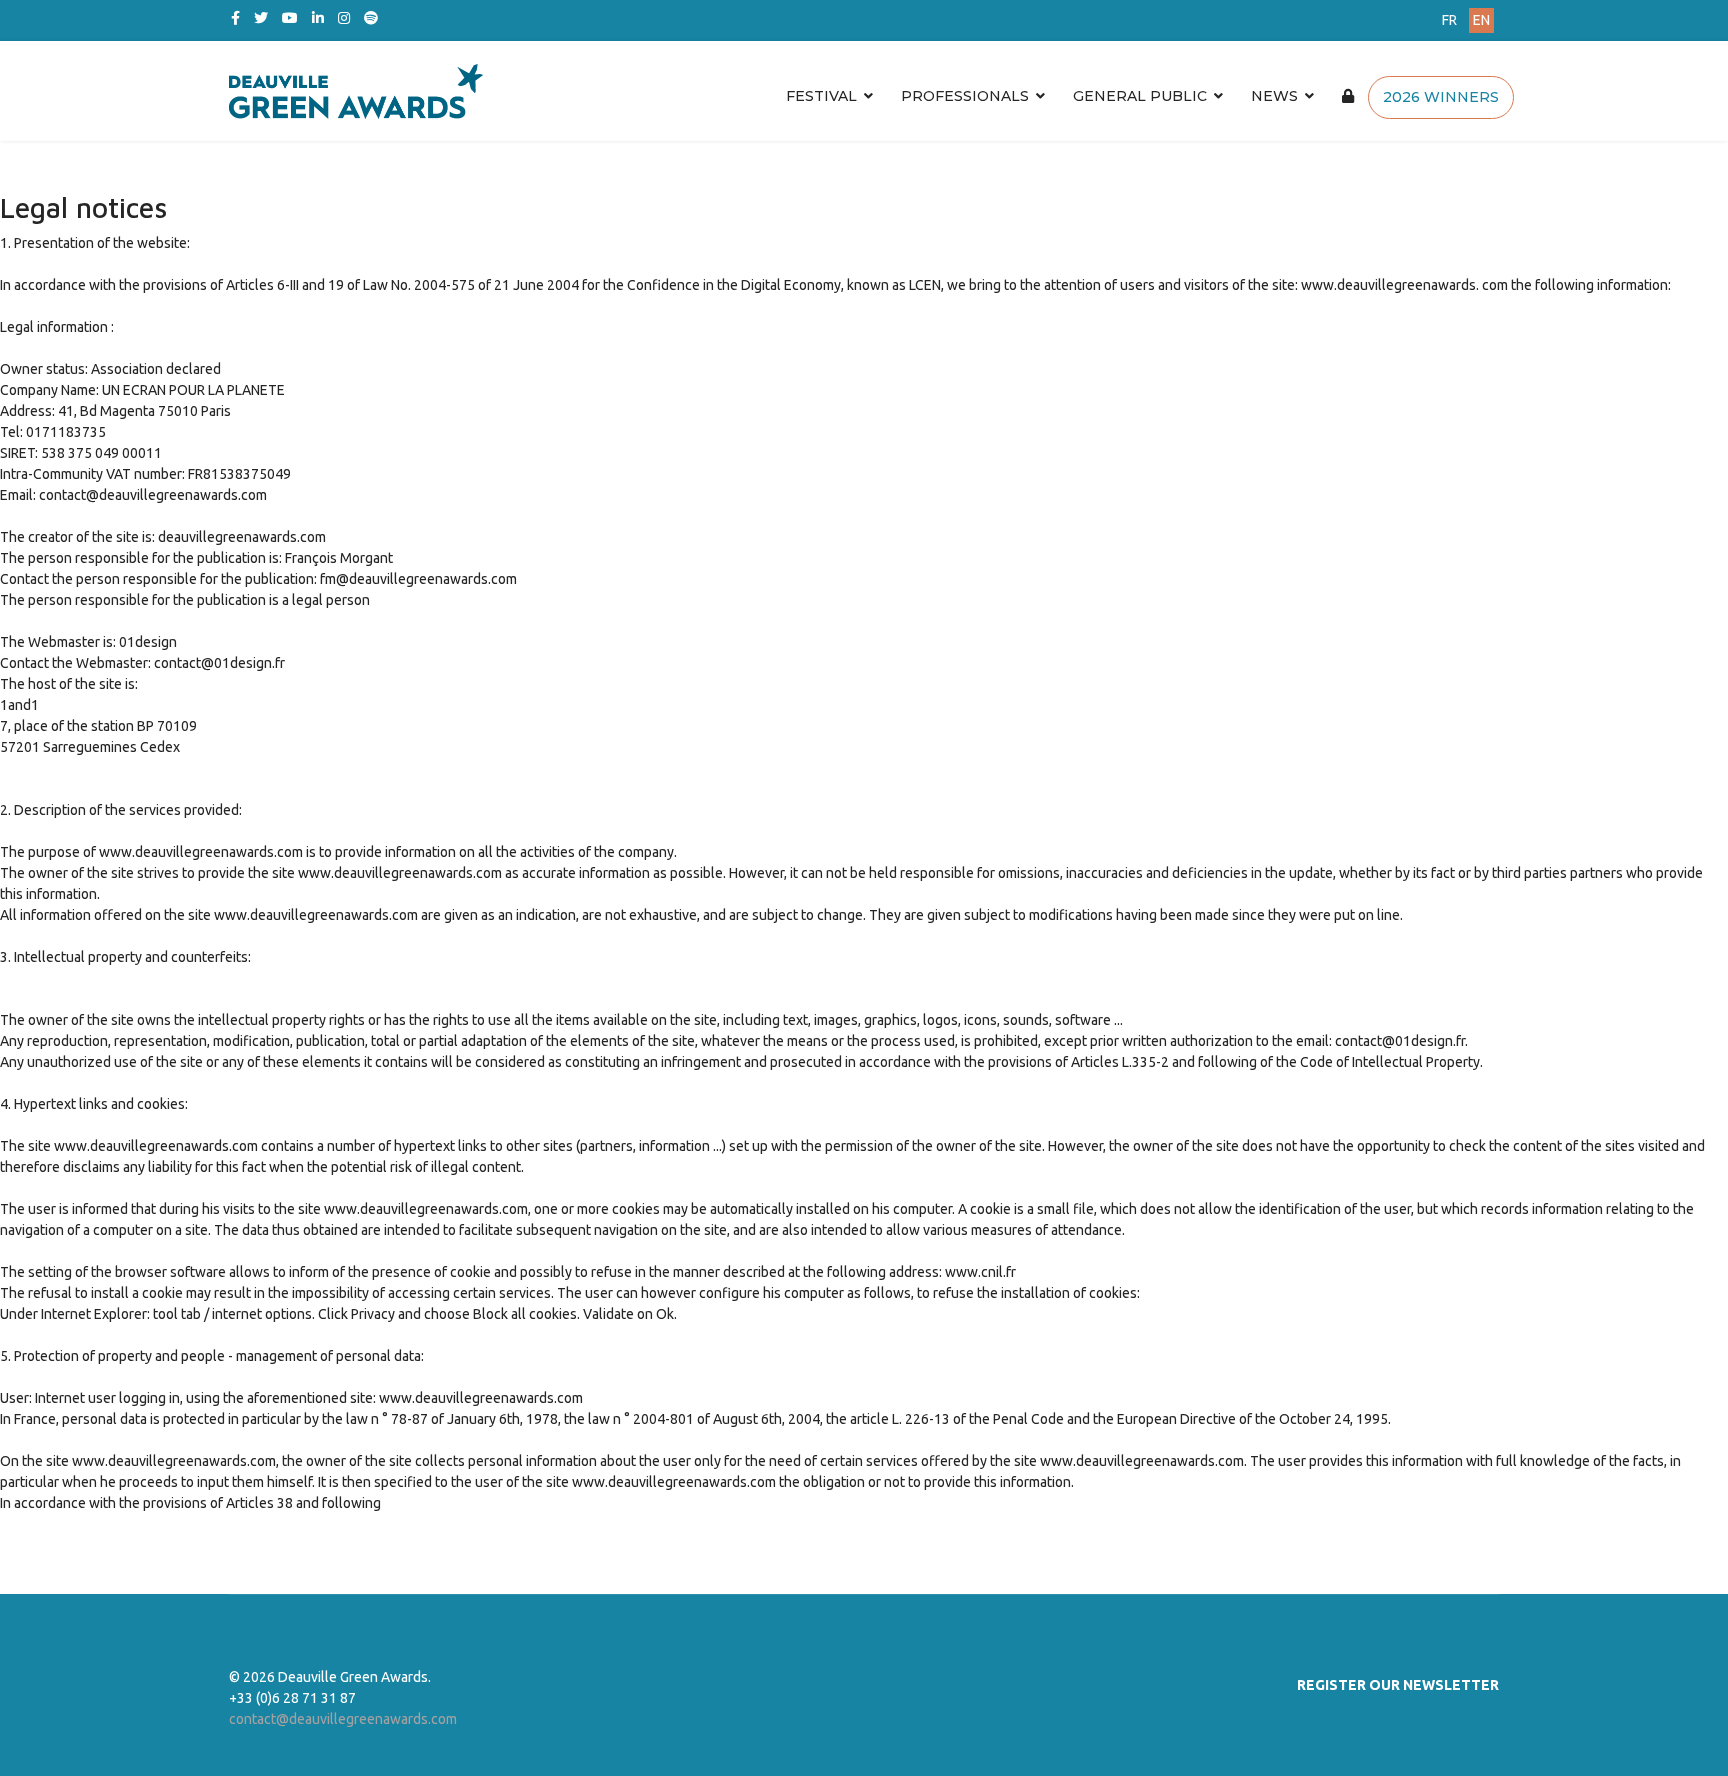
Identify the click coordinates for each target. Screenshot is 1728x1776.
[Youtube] (290, 18)
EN (1481, 20)
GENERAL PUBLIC (1140, 96)
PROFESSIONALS (965, 96)
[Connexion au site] (1348, 96)
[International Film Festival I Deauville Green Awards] (758, 91)
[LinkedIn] (318, 18)
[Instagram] (344, 18)
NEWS (1274, 96)
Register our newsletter (1398, 1685)
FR (1449, 20)
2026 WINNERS (1441, 97)
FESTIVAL (821, 96)
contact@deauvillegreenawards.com (343, 1719)
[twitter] (261, 18)
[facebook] (235, 18)
